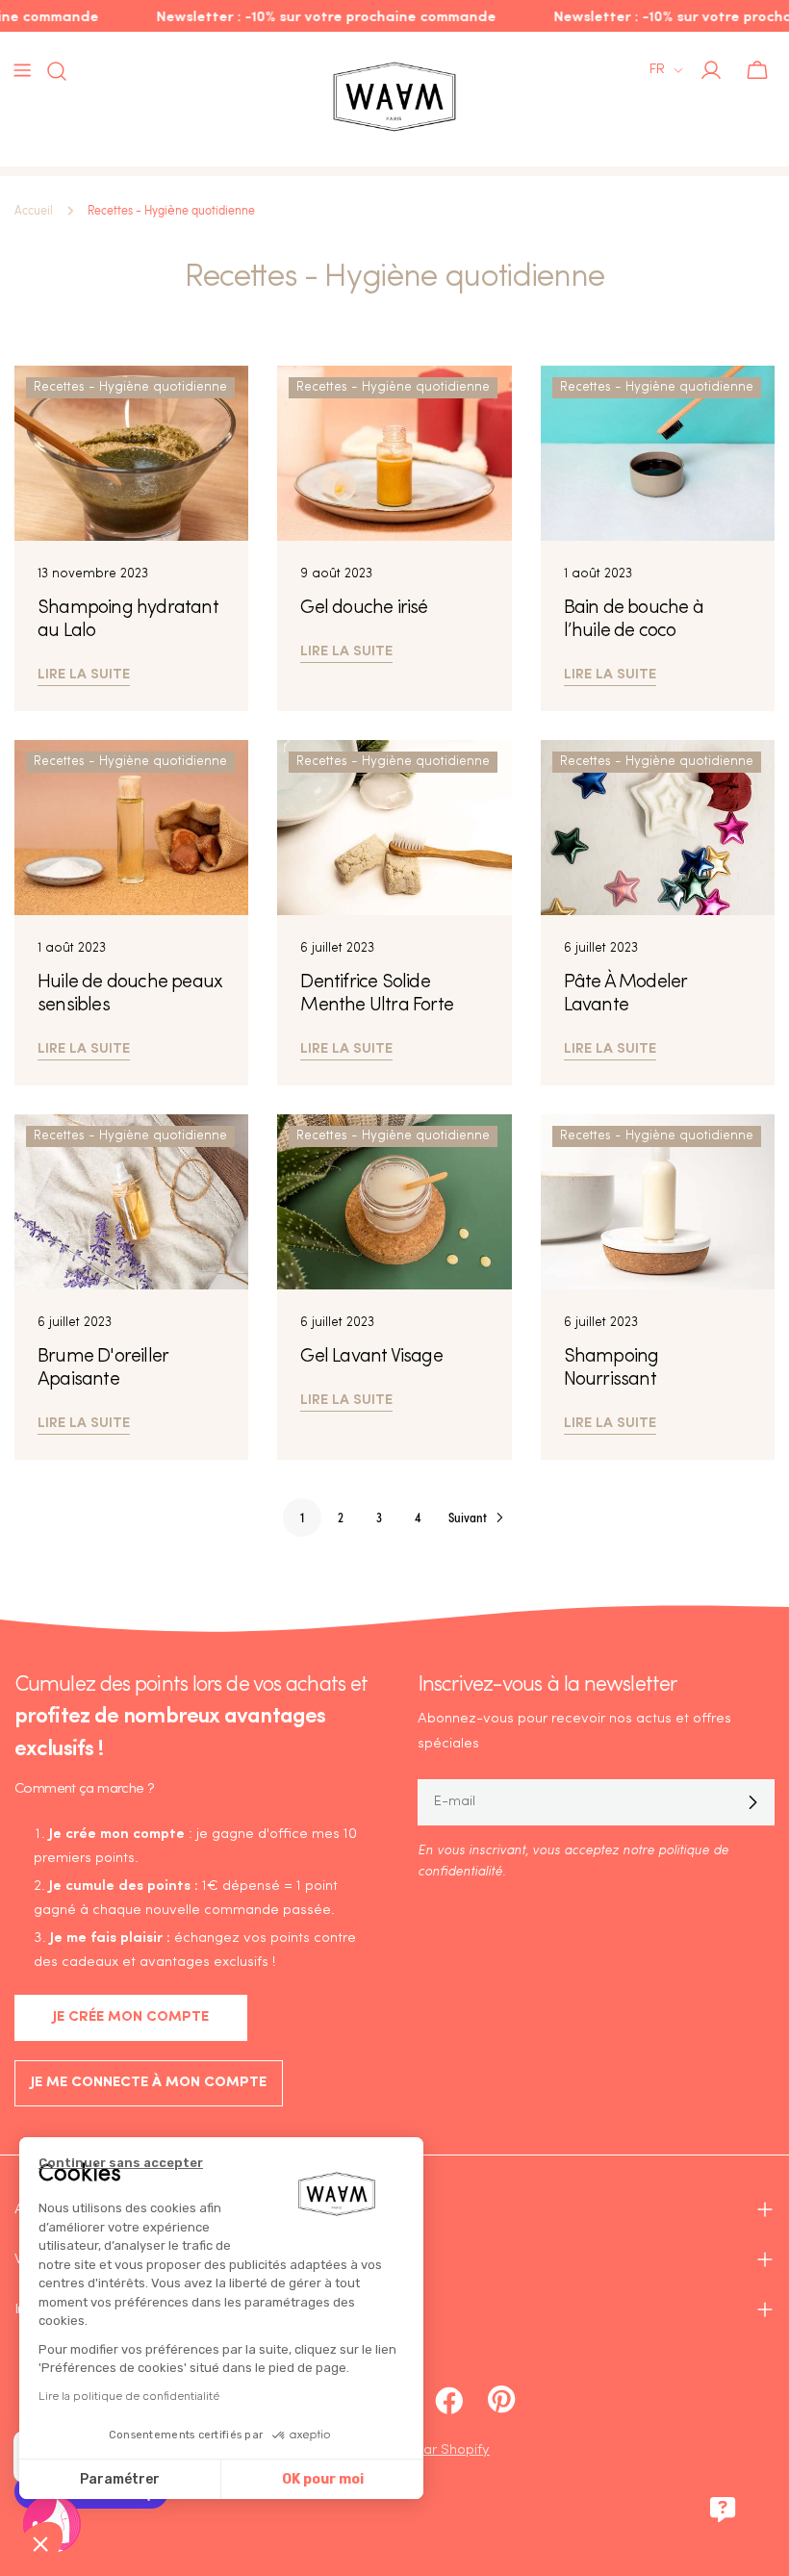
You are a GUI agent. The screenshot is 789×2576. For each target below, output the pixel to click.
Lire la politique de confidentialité (129, 2396)
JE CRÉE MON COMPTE (131, 2017)
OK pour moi (323, 2479)
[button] (40, 2543)
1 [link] (302, 1517)
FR (657, 70)
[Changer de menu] (22, 70)
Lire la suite (84, 672)
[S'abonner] (752, 1802)
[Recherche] (51, 71)
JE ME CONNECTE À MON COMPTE (149, 2083)
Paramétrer (120, 2479)
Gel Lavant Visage (371, 1357)
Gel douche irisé (364, 608)
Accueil (34, 211)
